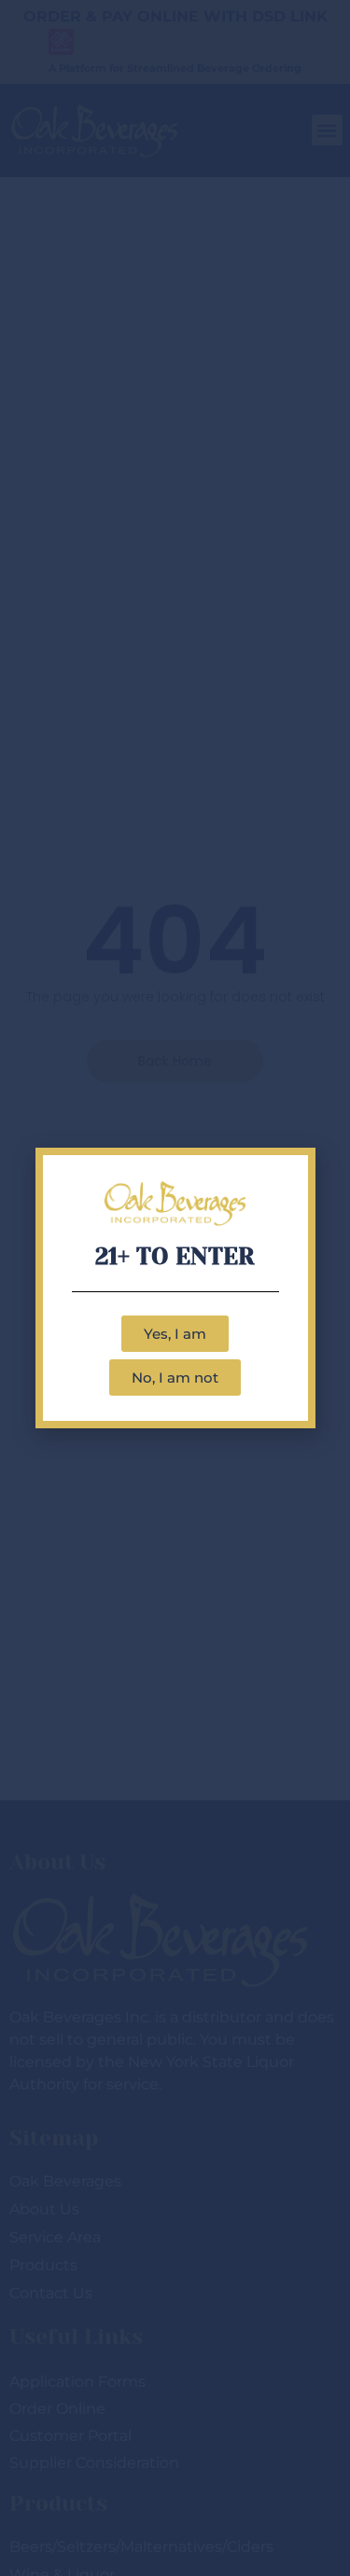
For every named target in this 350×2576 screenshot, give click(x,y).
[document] (175, 1288)
